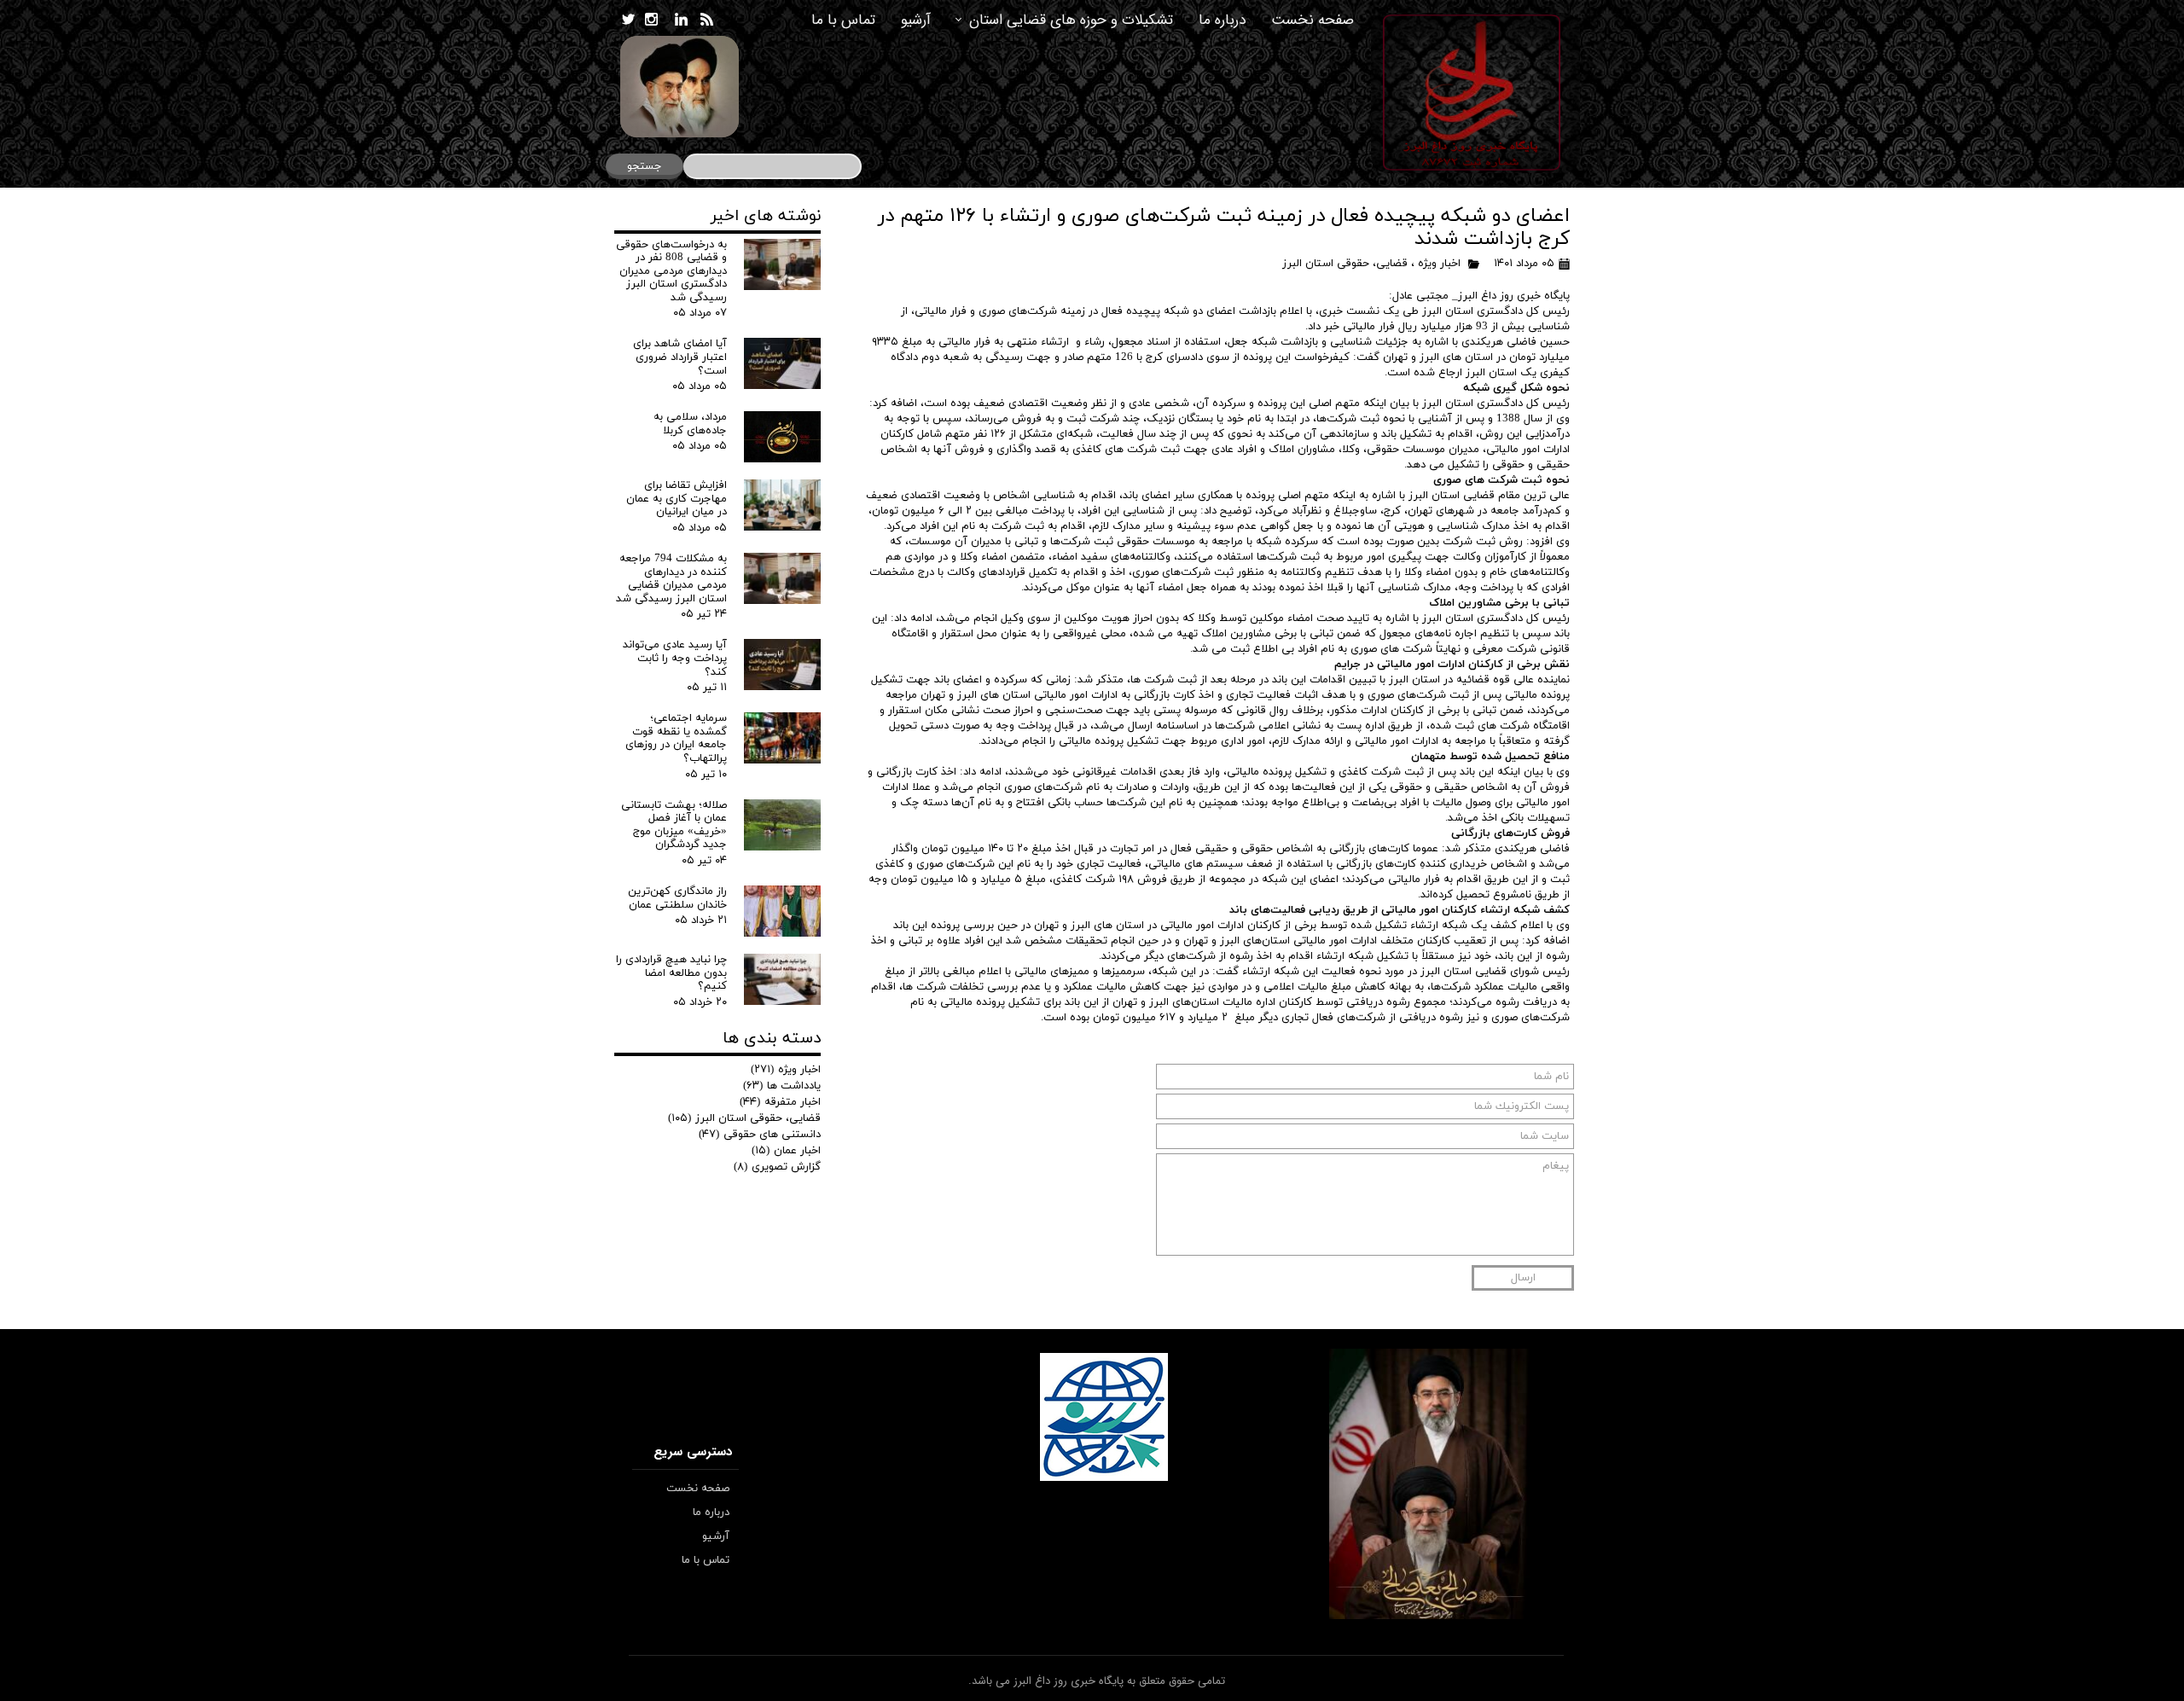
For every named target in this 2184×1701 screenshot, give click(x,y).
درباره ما (1222, 20)
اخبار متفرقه (780, 1102)
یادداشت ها (782, 1086)
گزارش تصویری (777, 1167)
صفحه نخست (1313, 20)
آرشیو (916, 20)
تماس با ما (843, 20)
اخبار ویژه (1439, 264)
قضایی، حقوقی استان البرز (1345, 264)
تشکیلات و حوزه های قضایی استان (1071, 20)
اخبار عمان (786, 1151)
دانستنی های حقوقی (760, 1135)
